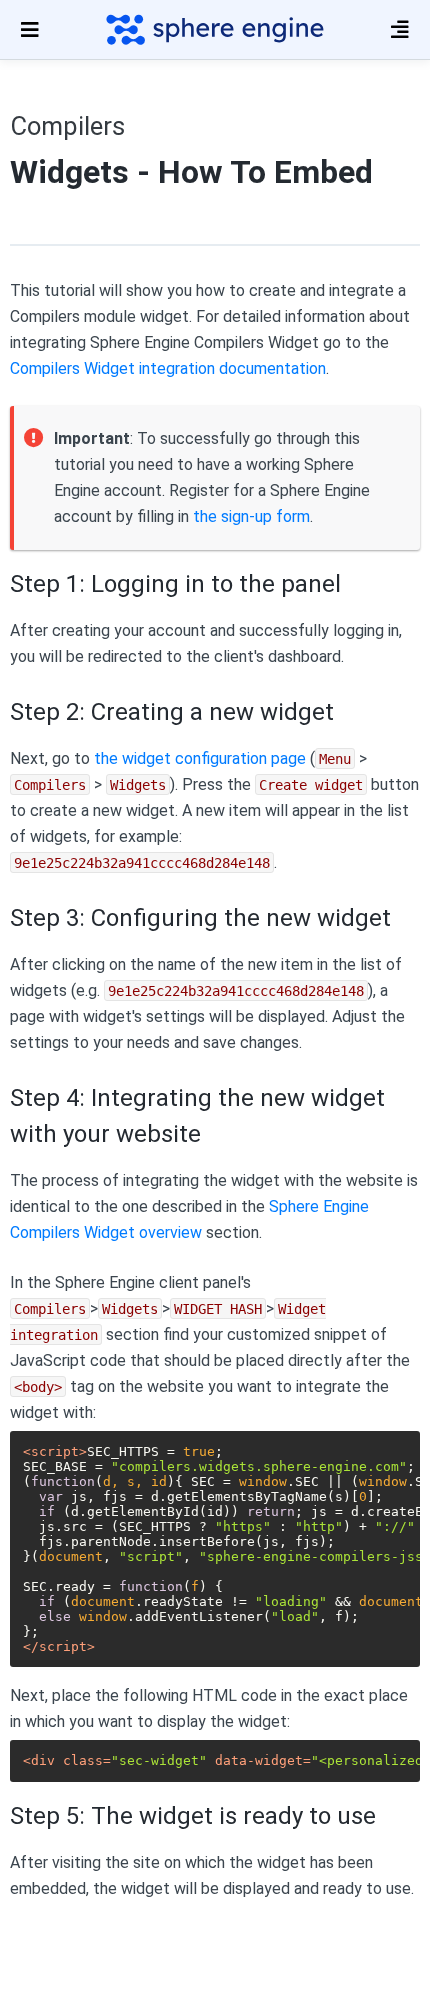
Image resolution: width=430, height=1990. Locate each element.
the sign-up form (251, 516)
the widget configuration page (200, 758)
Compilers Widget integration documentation (168, 368)
